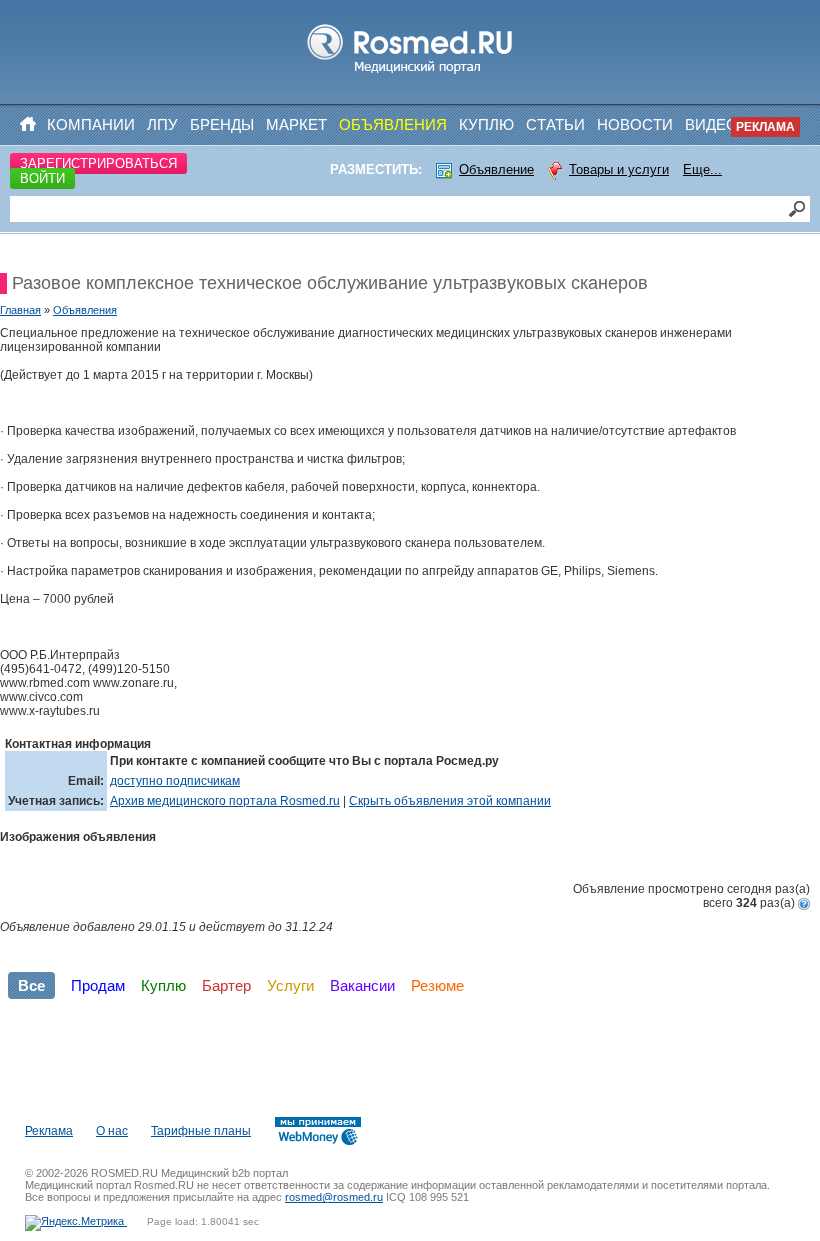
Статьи (555, 124)
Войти (42, 178)
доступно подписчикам (175, 781)
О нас (112, 1131)
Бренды (222, 124)
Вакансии (362, 985)
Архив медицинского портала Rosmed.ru (225, 801)
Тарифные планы (201, 1131)
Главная (20, 310)
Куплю (486, 124)
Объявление (496, 169)
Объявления (393, 124)
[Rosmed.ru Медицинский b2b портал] (410, 74)
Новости (635, 124)
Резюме (437, 985)
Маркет (296, 124)
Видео (711, 124)
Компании (91, 124)
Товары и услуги (619, 169)
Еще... (702, 169)
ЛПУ (162, 124)
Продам (98, 985)
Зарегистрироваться (98, 163)
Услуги (290, 985)
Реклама (765, 127)
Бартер (226, 985)
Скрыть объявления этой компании (450, 801)
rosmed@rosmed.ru (334, 1197)
